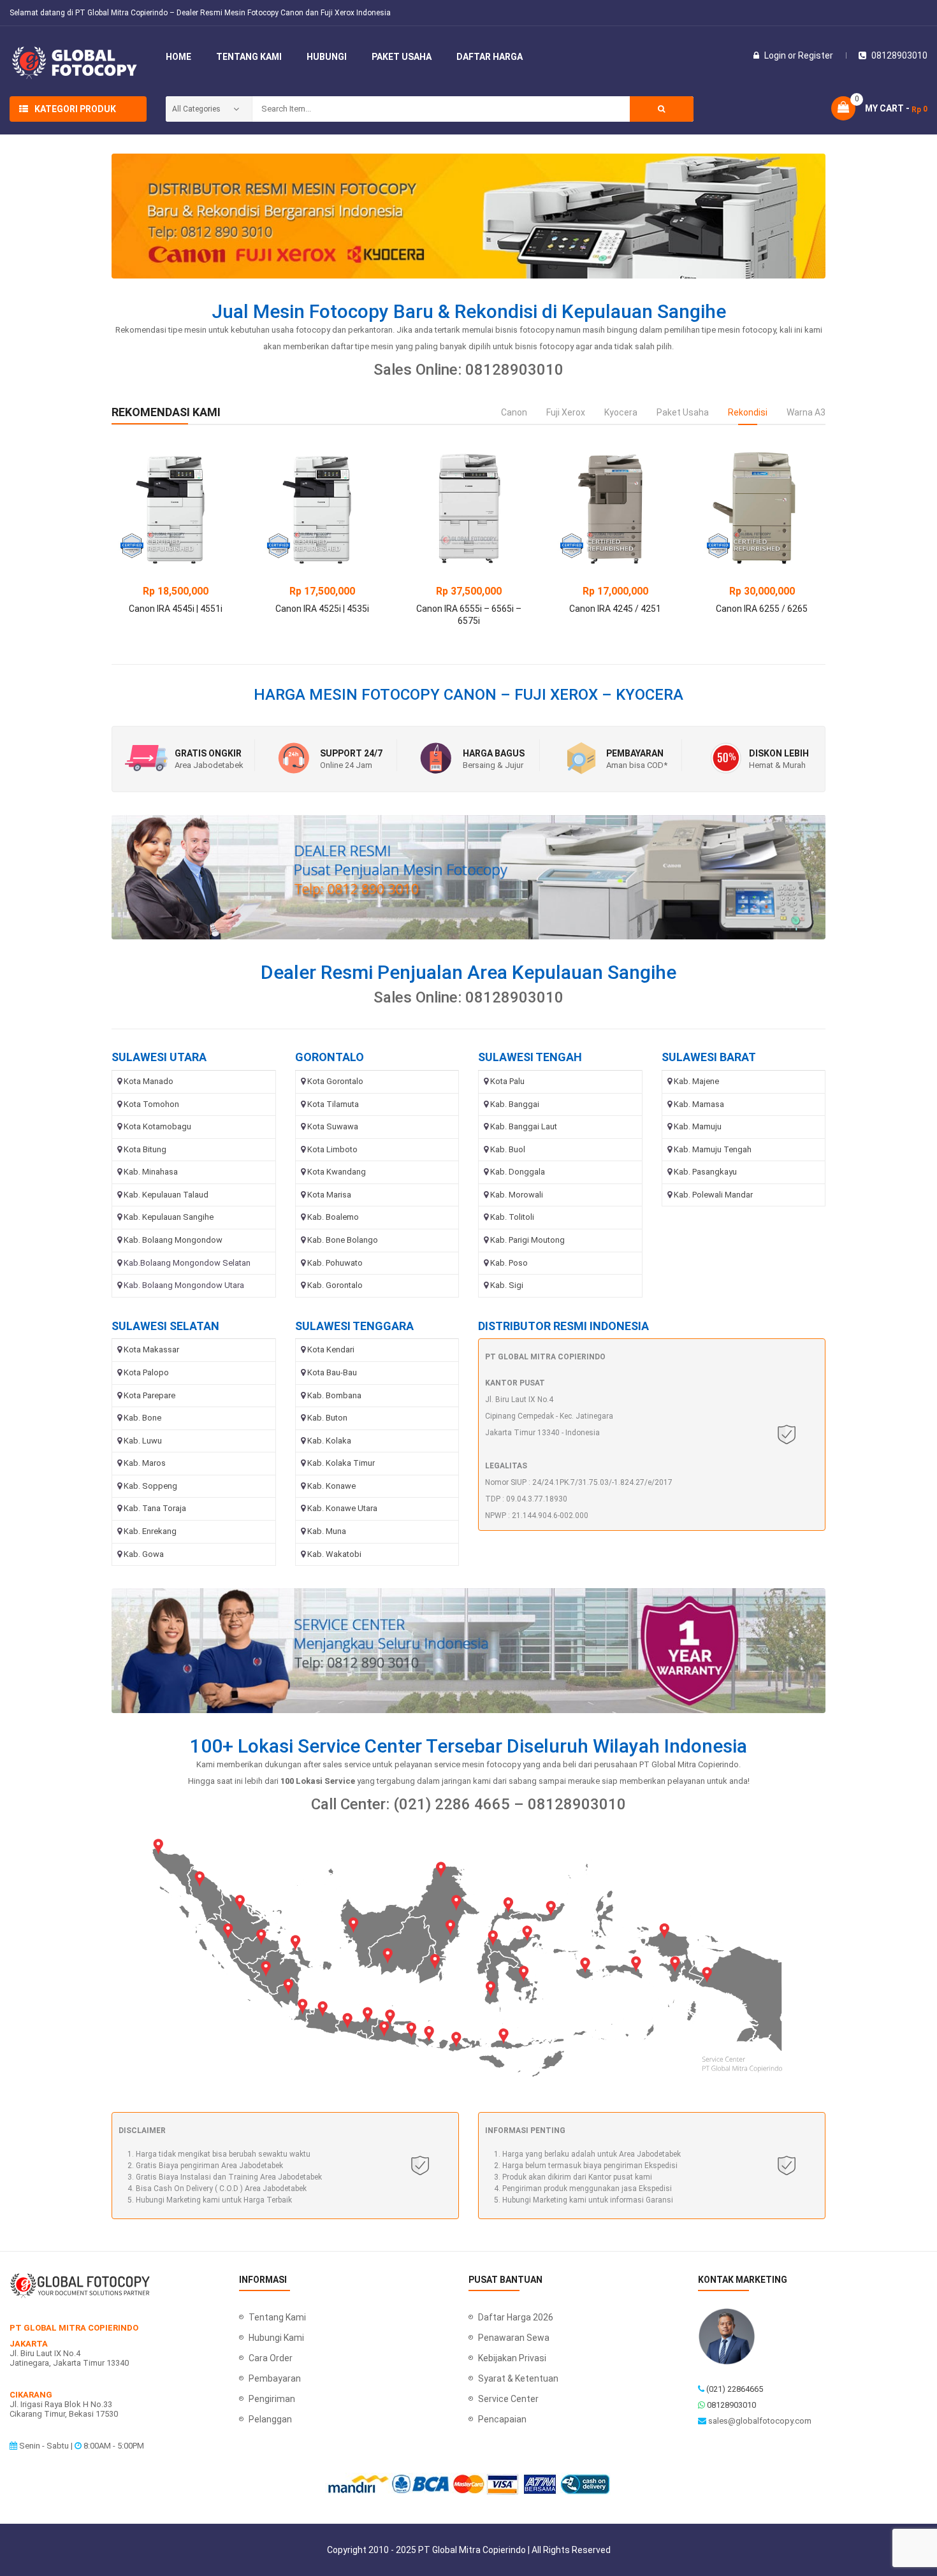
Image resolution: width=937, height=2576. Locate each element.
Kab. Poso (509, 1263)
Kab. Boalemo (333, 1217)
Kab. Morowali (517, 1195)
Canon (514, 412)
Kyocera (621, 412)
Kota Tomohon (151, 1104)
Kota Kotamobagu (157, 1126)
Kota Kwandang (337, 1172)
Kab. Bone (142, 1418)
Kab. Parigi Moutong (527, 1240)
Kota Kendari (331, 1350)
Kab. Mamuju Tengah (713, 1149)
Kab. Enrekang (150, 1531)
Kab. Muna (327, 1531)
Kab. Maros (145, 1463)
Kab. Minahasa (151, 1172)
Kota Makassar (151, 1350)
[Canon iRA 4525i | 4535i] (322, 508)
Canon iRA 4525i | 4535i (322, 609)
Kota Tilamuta (333, 1104)
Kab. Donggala (518, 1172)
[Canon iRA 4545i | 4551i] (175, 508)
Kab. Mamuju (698, 1126)
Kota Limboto (332, 1149)
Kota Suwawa (333, 1126)
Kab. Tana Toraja (155, 1508)
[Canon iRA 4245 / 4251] (615, 508)
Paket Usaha (683, 412)
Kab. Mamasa (699, 1104)
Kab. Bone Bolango (343, 1240)
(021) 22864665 (735, 2389)
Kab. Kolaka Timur (341, 1463)
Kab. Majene (696, 1081)
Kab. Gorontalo (335, 1285)
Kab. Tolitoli (512, 1217)
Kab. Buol (508, 1149)
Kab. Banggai (515, 1104)
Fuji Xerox (566, 412)
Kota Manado (149, 1081)
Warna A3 (806, 412)
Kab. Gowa (144, 1554)
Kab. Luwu (143, 1441)
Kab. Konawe (331, 1486)
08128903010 (731, 2405)
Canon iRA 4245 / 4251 (615, 609)
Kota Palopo (146, 1372)
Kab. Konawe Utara (342, 1508)
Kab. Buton (327, 1418)
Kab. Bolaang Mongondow (173, 1240)
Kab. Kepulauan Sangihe (169, 1217)
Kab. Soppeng (150, 1486)
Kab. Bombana (334, 1395)
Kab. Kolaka (329, 1441)
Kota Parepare (149, 1395)
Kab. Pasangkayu (705, 1172)
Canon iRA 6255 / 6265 (762, 609)
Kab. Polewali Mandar (713, 1195)
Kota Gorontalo (335, 1081)
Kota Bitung (145, 1149)
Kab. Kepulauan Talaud (166, 1195)
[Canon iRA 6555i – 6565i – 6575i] (468, 508)
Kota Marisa (329, 1195)
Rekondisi (748, 412)
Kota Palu (507, 1081)
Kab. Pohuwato (335, 1263)
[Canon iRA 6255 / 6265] (762, 508)
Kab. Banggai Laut (524, 1126)
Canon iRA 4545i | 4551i (176, 609)
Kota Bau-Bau (332, 1372)
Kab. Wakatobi (334, 1554)
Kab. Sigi (507, 1285)
